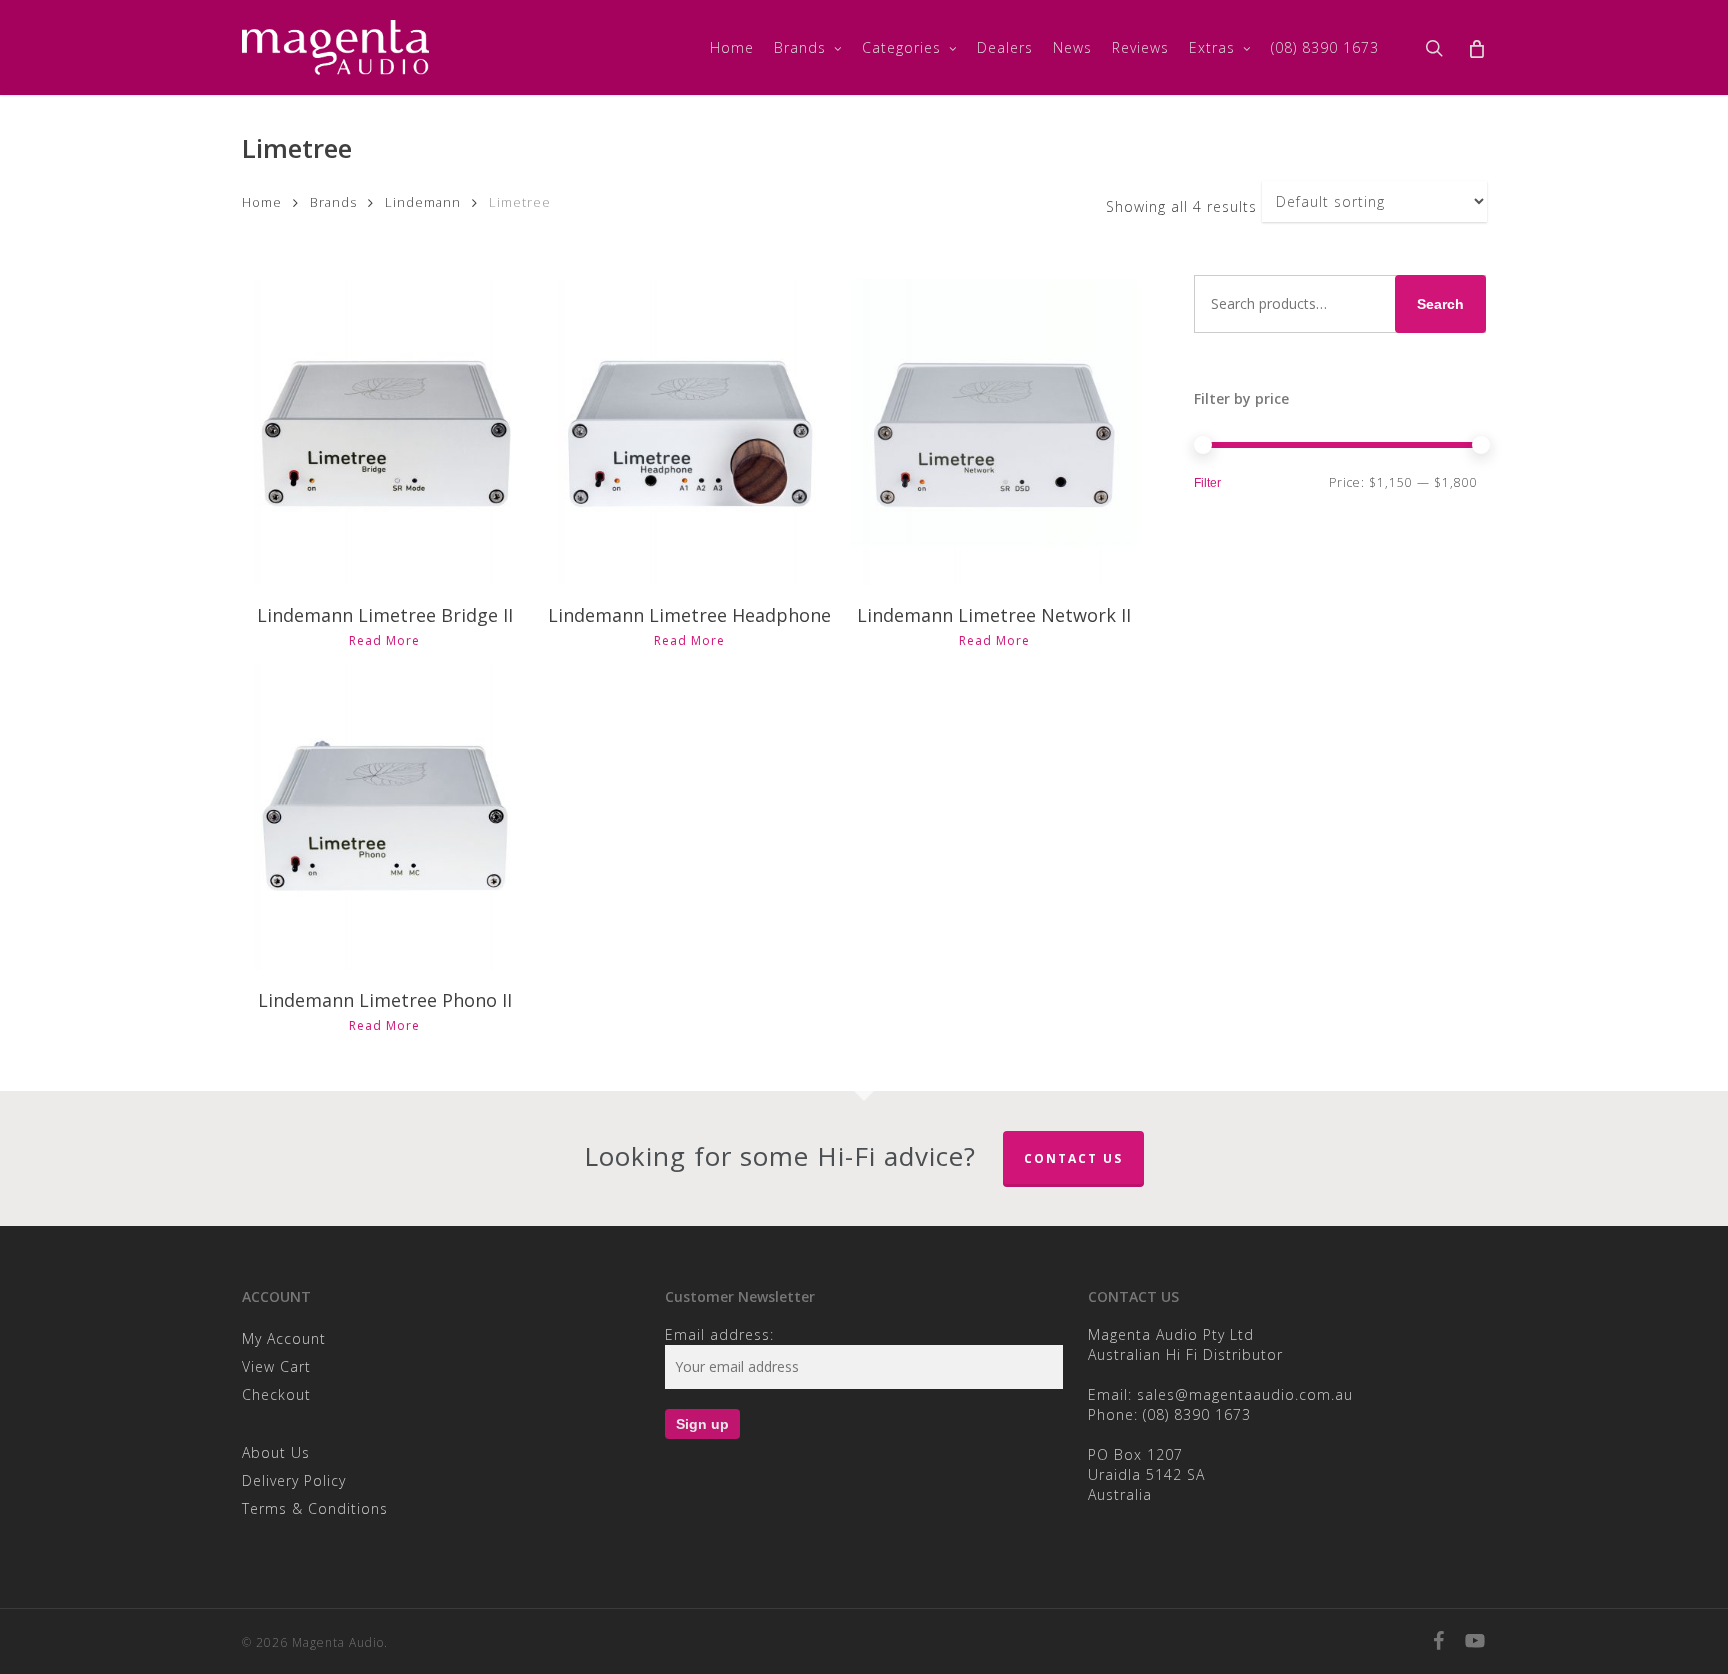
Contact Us (1073, 1158)
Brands (333, 202)
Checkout (276, 1394)
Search (1440, 304)
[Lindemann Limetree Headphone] (689, 432)
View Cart (276, 1366)
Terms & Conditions (315, 1508)
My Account (284, 1338)
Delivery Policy (294, 1480)
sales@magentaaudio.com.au (1245, 1394)
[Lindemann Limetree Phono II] (385, 818)
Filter (1207, 483)
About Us (276, 1452)
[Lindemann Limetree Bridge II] (385, 432)
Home (262, 202)
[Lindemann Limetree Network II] (994, 432)
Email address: (719, 1334)
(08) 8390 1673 (1197, 1414)
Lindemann (423, 202)
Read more (384, 641)
